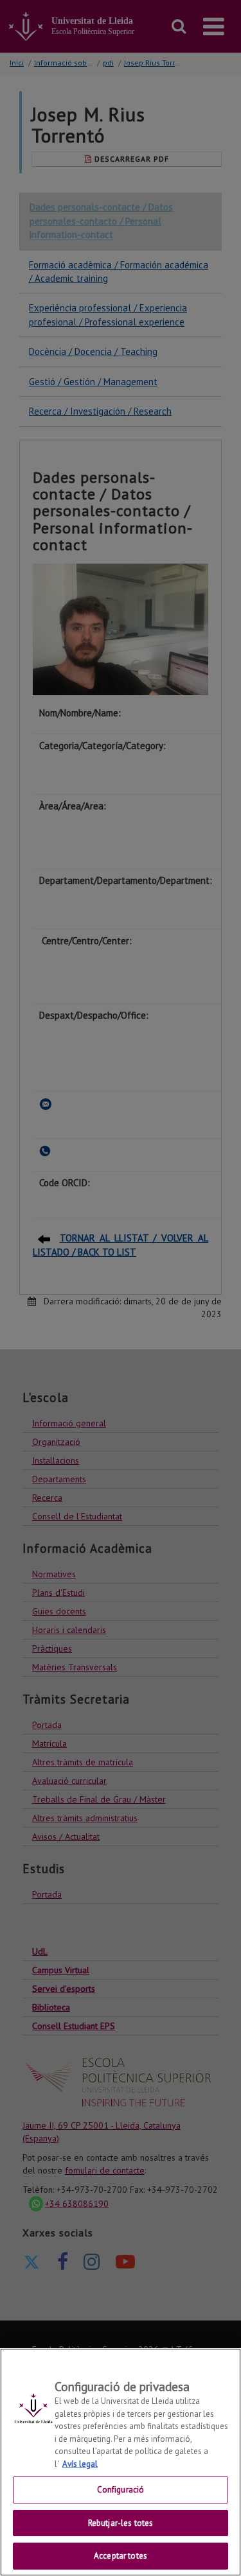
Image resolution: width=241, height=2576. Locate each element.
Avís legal (80, 2464)
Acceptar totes (121, 2556)
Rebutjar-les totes (121, 2523)
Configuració (121, 2490)
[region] (121, 2462)
